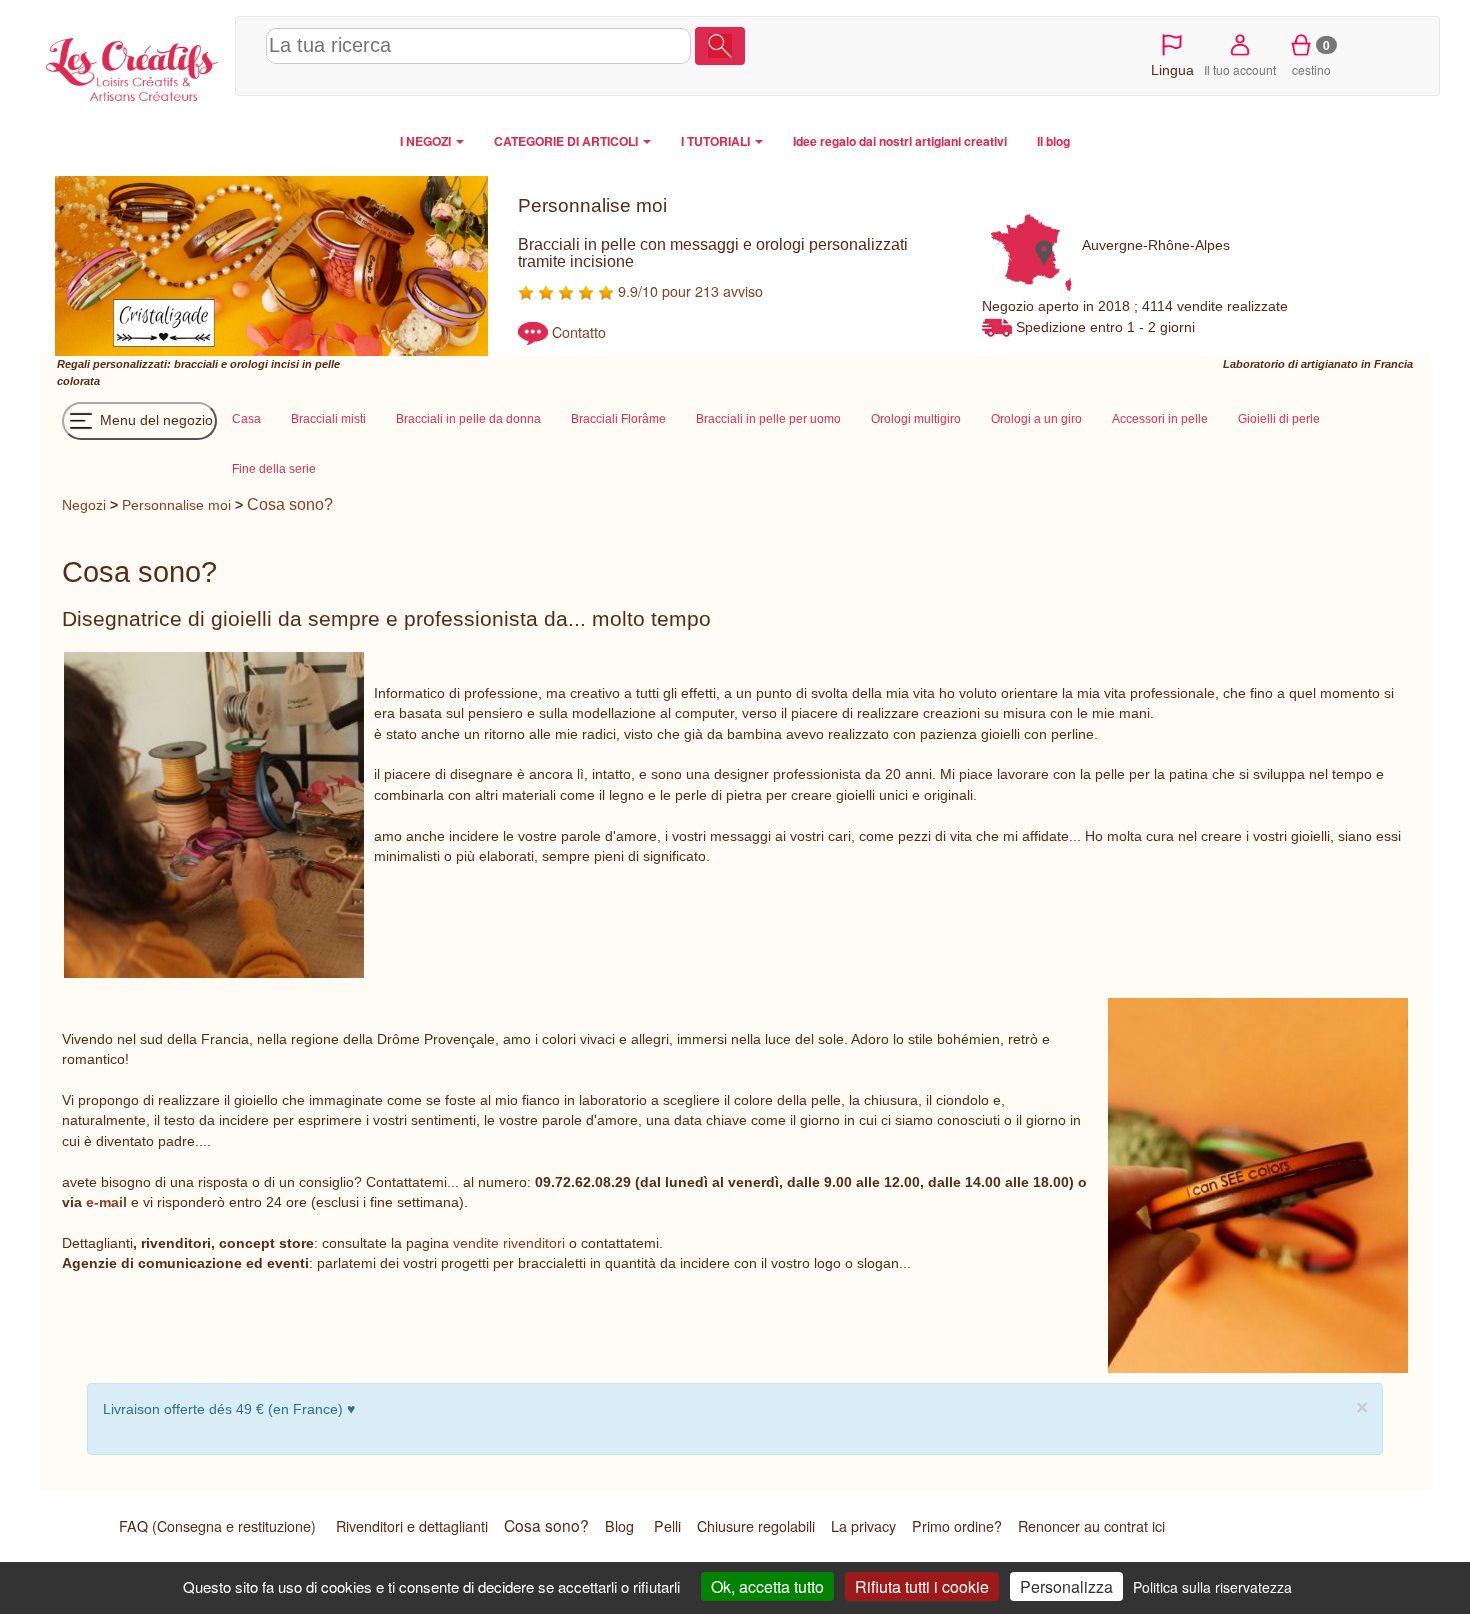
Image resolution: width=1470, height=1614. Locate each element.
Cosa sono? (290, 504)
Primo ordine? (957, 1526)
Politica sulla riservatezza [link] (1212, 1587)
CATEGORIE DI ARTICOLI (567, 141)
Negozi (84, 505)
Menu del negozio (154, 420)
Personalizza (1066, 1586)
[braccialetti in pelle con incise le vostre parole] (1257, 1185)
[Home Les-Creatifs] (132, 66)
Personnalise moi (176, 505)
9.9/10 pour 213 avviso (688, 291)
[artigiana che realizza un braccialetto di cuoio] (213, 815)
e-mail (106, 1202)
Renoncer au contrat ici (1091, 1526)
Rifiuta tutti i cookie (922, 1586)
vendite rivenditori (509, 1243)
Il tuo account (1240, 69)
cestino (1311, 57)
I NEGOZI (427, 141)
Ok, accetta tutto (767, 1586)
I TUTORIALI (717, 141)
